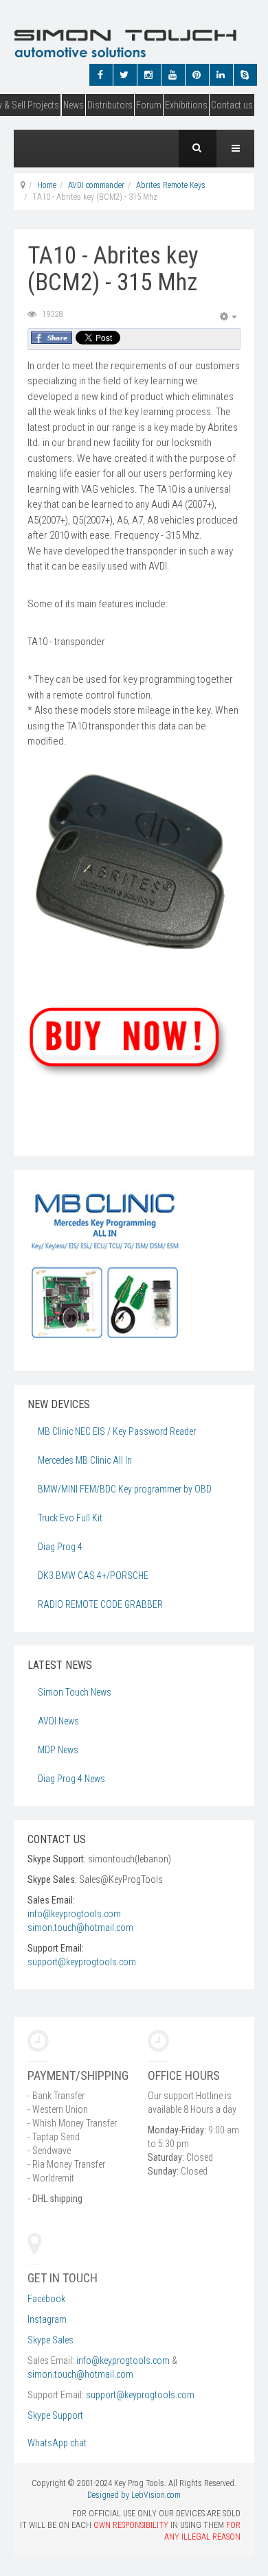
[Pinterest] (196, 75)
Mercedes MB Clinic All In (85, 1460)
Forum (149, 105)
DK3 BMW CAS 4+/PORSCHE (93, 1576)
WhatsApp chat (58, 2443)
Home (47, 185)
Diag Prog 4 (60, 1547)
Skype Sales (51, 2340)
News (74, 105)
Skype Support (55, 2415)
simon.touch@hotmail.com (80, 1928)
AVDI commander (96, 185)
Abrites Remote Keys (171, 185)
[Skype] (244, 75)
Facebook (46, 2299)
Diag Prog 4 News (71, 1779)
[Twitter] (124, 75)
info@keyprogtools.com (74, 1914)
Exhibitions (186, 105)
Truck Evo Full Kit (70, 1518)
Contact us (232, 105)
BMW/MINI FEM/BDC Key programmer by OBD (125, 1489)
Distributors (110, 105)
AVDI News (58, 1721)
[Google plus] (148, 75)
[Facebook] (100, 75)
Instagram (47, 2319)
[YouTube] (172, 75)
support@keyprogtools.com (82, 1962)
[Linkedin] (220, 75)
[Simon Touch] (100, 43)
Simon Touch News (75, 1692)
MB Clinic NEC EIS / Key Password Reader (117, 1431)
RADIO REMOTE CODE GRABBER (100, 1604)
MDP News (58, 1750)
